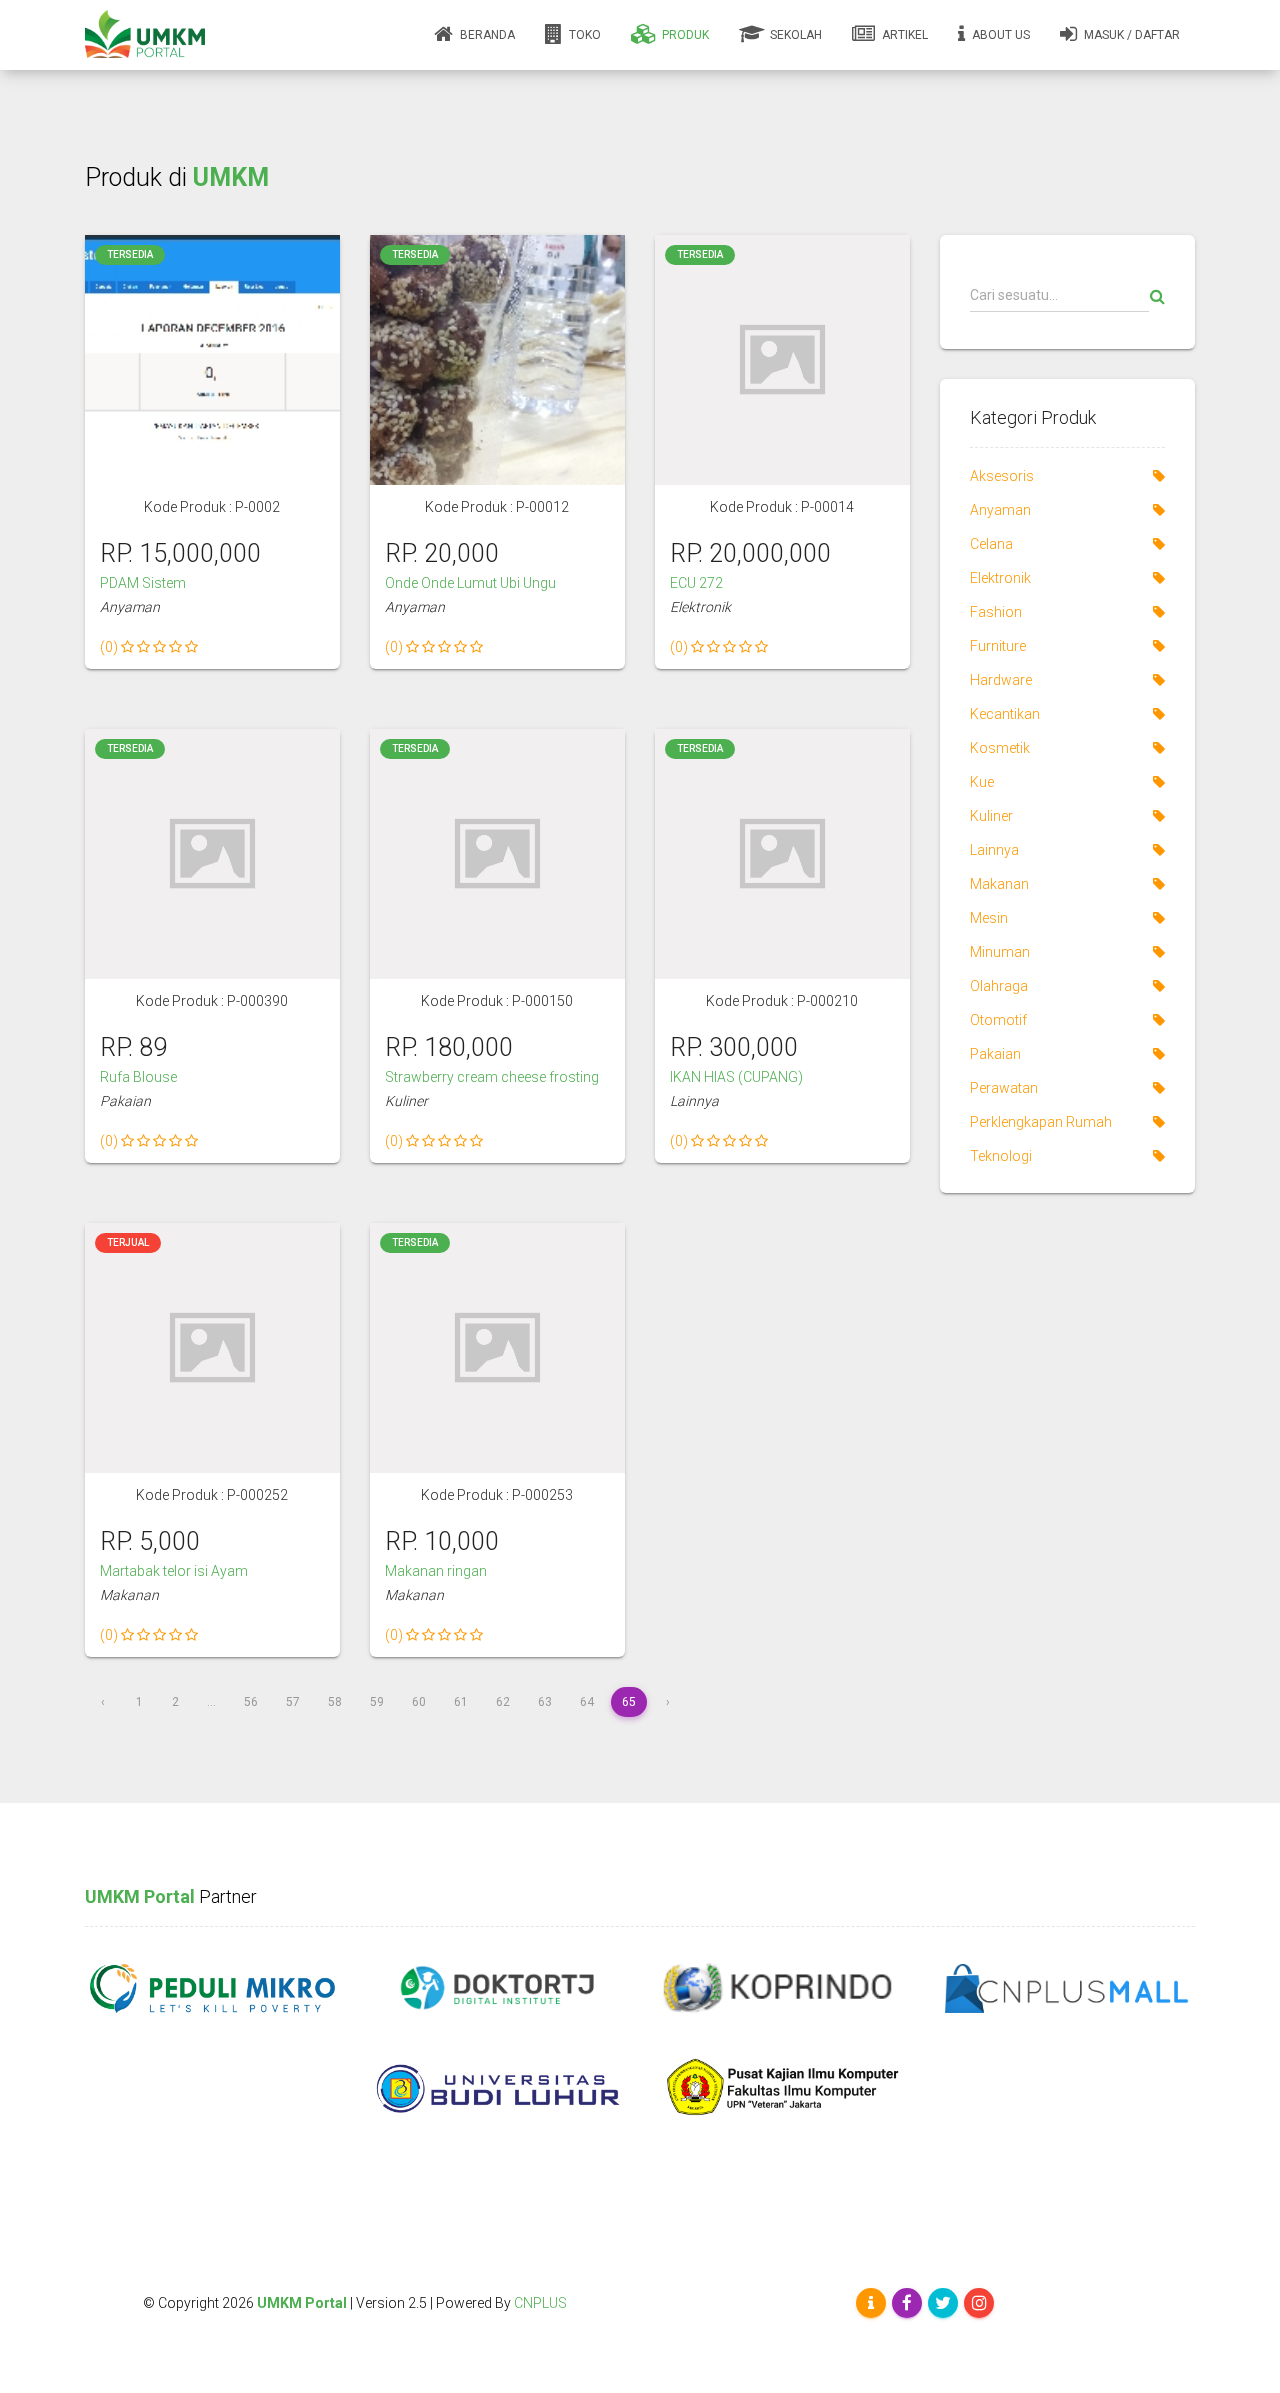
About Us (999, 35)
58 (335, 1702)
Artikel (903, 35)
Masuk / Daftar (1130, 35)
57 (293, 1702)
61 (461, 1702)
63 (545, 1702)
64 (587, 1702)
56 (251, 1702)
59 (377, 1702)
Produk (684, 35)
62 (503, 1702)
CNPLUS (540, 2303)
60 (419, 1702)
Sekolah (794, 35)
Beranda (486, 35)
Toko (583, 35)
